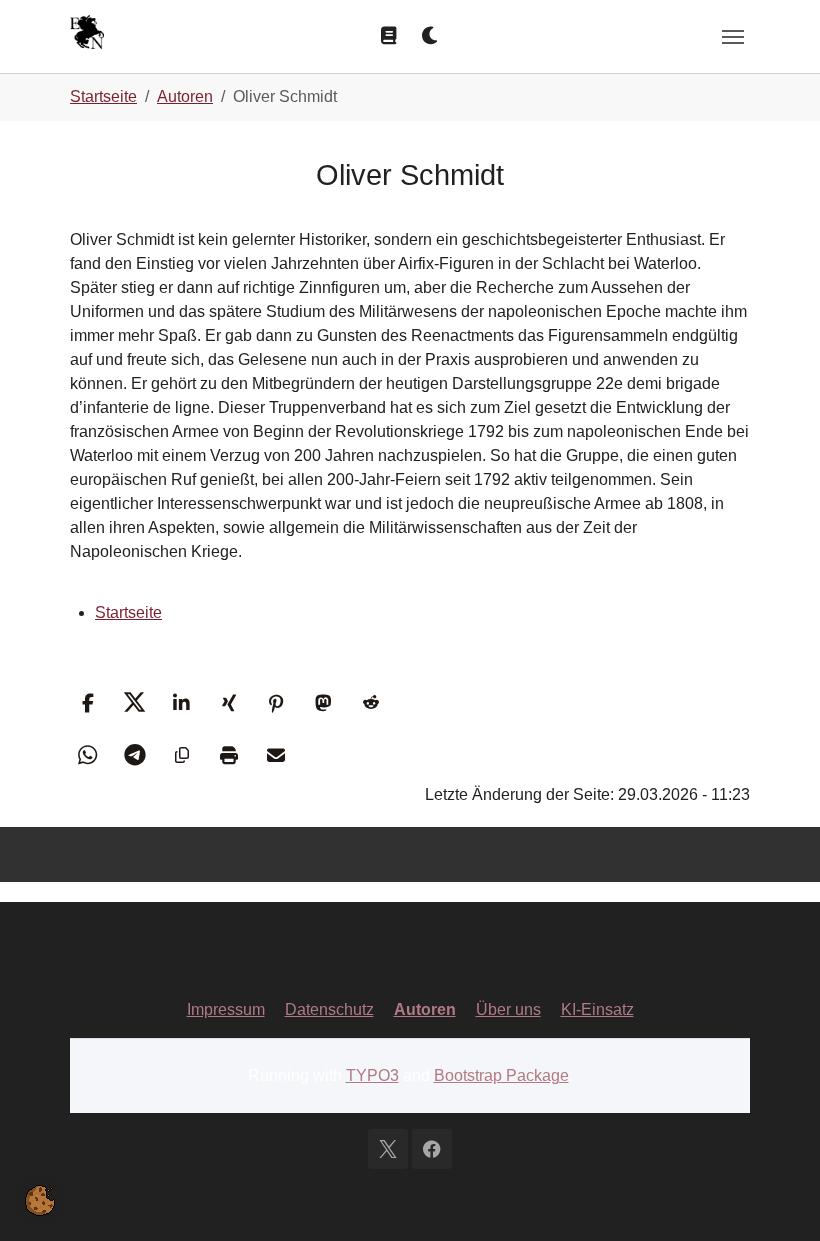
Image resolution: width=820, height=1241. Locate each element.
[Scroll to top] (776, 1197)
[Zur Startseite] (87, 34)
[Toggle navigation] (733, 37)
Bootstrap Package (501, 1075)
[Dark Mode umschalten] (431, 36)
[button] (87, 702)
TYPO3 (372, 1075)
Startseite (128, 612)
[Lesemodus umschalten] (389, 36)
